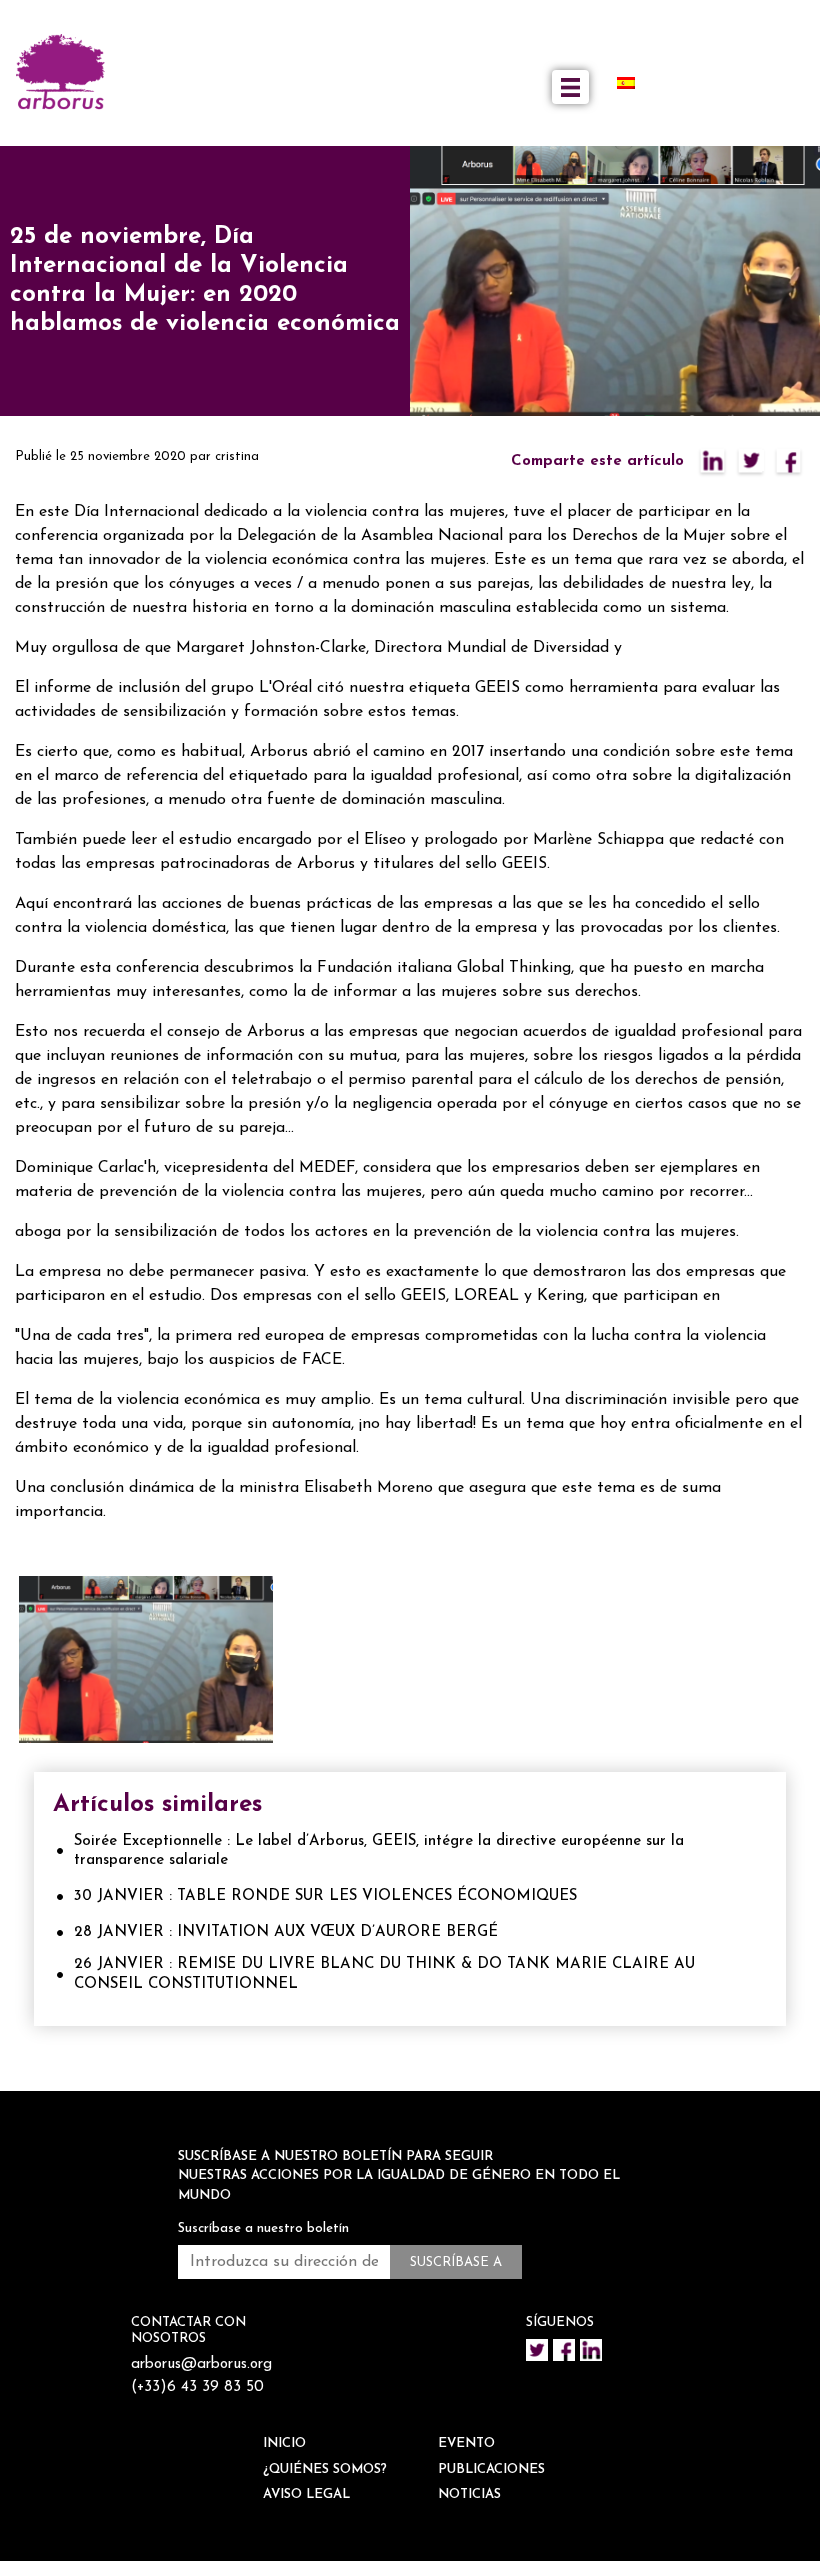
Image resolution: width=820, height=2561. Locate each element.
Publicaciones (491, 2469)
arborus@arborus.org (201, 2364)
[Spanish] (634, 83)
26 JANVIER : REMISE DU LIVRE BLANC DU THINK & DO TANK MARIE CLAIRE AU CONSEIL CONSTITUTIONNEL (384, 1974)
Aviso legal (306, 2494)
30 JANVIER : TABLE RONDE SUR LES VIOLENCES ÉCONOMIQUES (325, 1896)
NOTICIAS (469, 2494)
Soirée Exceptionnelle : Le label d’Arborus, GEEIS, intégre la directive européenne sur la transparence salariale (379, 1851)
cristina (237, 456)
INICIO (284, 2443)
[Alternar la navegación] (570, 87)
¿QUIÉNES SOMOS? (325, 2469)
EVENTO (466, 2443)
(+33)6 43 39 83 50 (197, 2387)
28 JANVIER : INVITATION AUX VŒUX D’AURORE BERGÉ (286, 1932)
